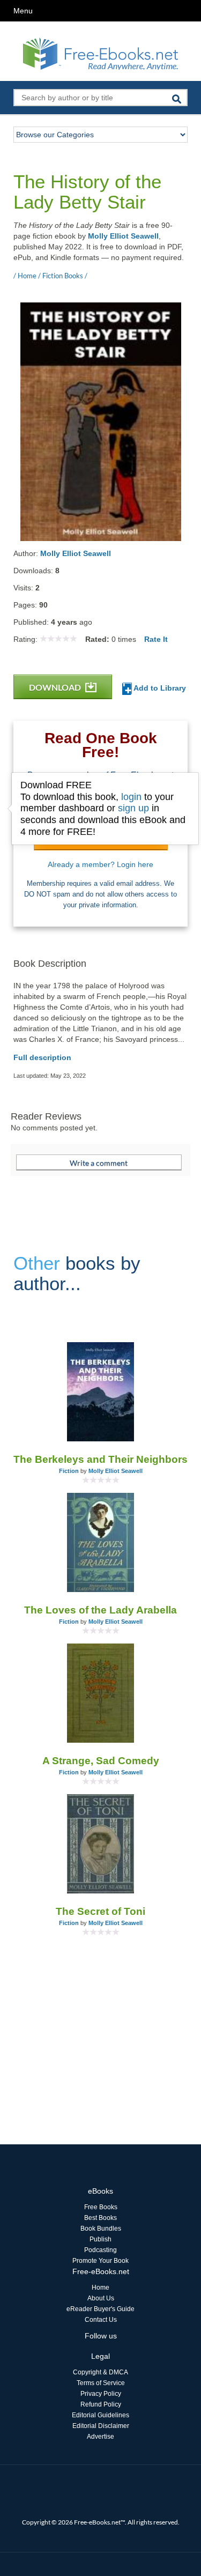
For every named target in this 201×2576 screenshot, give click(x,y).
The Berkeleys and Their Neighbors (100, 1459)
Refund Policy (101, 2404)
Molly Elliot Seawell (123, 236)
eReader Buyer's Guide (100, 2309)
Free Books (101, 2207)
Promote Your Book (100, 2261)
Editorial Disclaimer (101, 2426)
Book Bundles (101, 2229)
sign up (133, 808)
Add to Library (159, 688)
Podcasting (100, 2250)
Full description (42, 1057)
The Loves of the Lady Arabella (100, 1610)
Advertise (100, 2437)
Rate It (156, 639)
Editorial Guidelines (100, 2415)
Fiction (69, 1471)
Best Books (100, 2218)
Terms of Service (101, 2383)
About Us (101, 2298)
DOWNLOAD (56, 687)
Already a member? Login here (100, 864)
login (131, 797)
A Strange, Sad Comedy (101, 1761)
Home (100, 2288)
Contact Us (101, 2320)
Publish (100, 2239)
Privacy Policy (101, 2394)
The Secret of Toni (100, 1911)
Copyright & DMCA (100, 2372)
